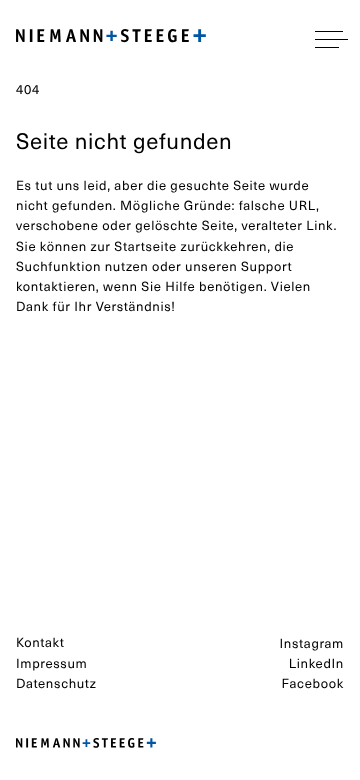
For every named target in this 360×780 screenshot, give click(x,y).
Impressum (51, 663)
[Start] (86, 744)
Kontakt (40, 642)
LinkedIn (316, 663)
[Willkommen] (111, 39)
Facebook (312, 683)
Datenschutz (56, 683)
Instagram (312, 643)
